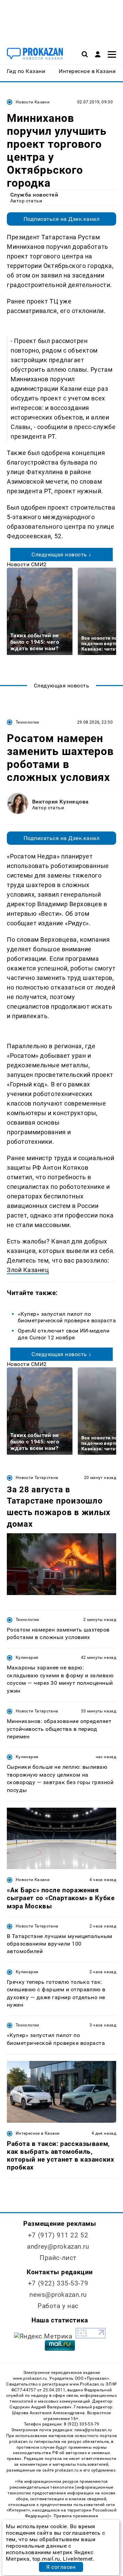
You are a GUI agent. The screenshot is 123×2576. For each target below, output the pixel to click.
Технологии (28, 722)
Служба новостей (34, 195)
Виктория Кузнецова (60, 802)
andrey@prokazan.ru (58, 2246)
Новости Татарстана (37, 1478)
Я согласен (61, 2567)
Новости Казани (33, 102)
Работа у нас (58, 2306)
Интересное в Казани (38, 2133)
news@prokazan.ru (58, 2295)
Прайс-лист (58, 2258)
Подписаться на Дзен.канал (61, 219)
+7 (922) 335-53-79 (58, 2283)
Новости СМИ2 (27, 564)
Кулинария (27, 1657)
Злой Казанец (28, 1270)
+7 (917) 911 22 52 (58, 2235)
